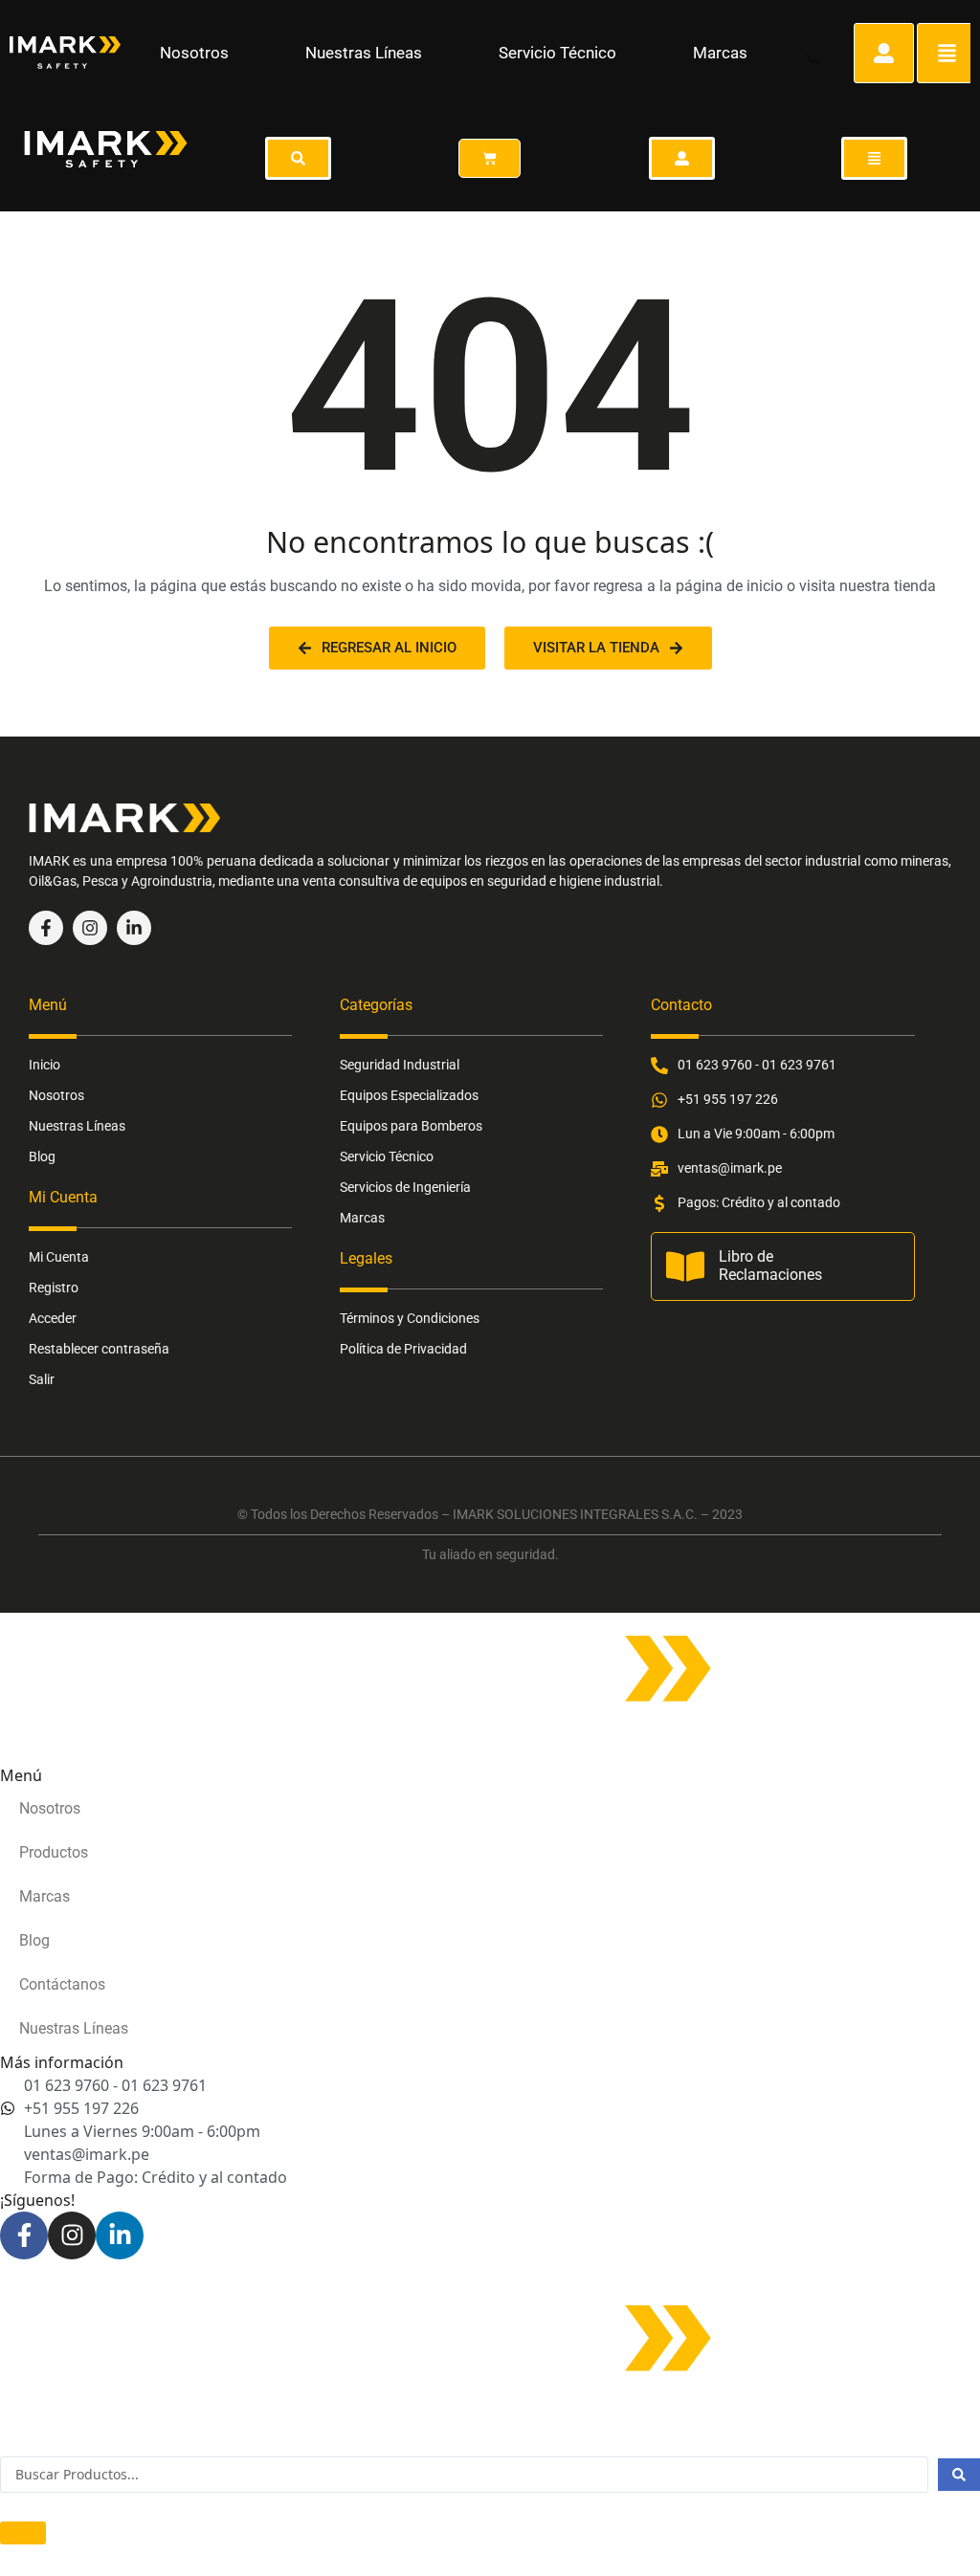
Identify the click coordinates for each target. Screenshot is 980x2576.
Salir (42, 1379)
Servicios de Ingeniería (405, 1187)
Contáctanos (62, 1984)
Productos (54, 1852)
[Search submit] (959, 2475)
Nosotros (194, 53)
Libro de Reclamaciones (770, 1266)
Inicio (45, 1065)
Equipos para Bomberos (411, 1126)
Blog (42, 1156)
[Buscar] (800, 50)
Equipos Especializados (409, 1095)
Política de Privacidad (403, 1349)
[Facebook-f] (46, 928)
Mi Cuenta (59, 1257)
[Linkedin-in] (134, 928)
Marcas (720, 53)
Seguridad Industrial (400, 1065)
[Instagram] (90, 928)
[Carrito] (490, 158)
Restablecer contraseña (99, 1349)
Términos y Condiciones (410, 1318)
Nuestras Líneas (364, 53)
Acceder (53, 1318)
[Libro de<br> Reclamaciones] (685, 1266)
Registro (54, 1288)
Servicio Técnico (557, 53)
